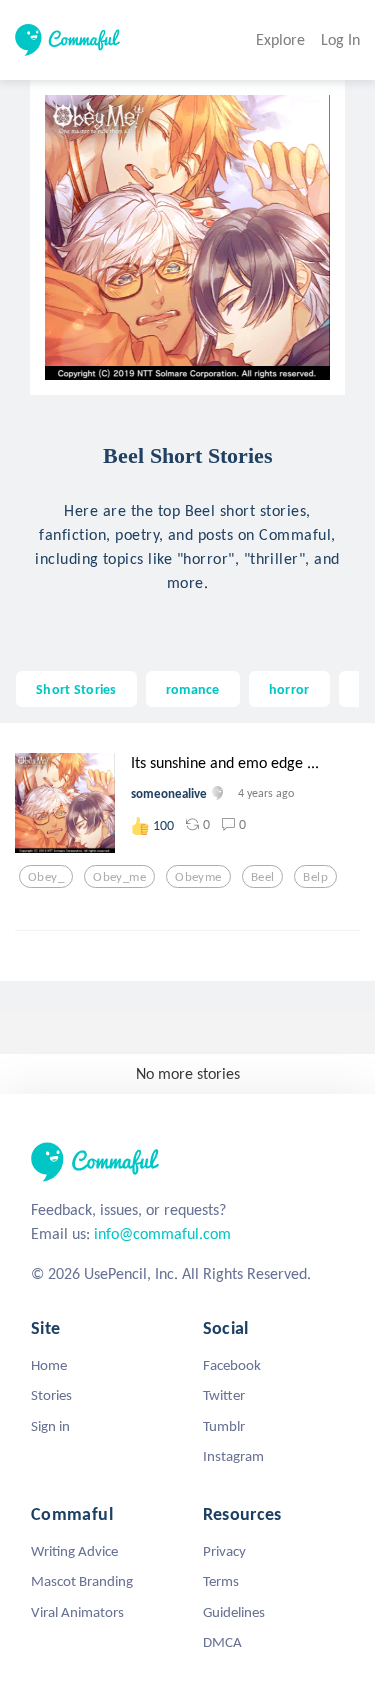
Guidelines (234, 1612)
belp (315, 877)
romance (193, 689)
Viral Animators (77, 1612)
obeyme (198, 877)
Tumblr (224, 1426)
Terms (221, 1581)
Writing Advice (74, 1551)
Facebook (232, 1365)
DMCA (222, 1642)
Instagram (233, 1456)
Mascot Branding (82, 1581)
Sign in (50, 1426)
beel (263, 877)
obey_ (46, 877)
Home (49, 1365)
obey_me (119, 877)
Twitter (224, 1395)
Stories (51, 1395)
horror (289, 689)
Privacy (224, 1551)
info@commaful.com (162, 1233)
